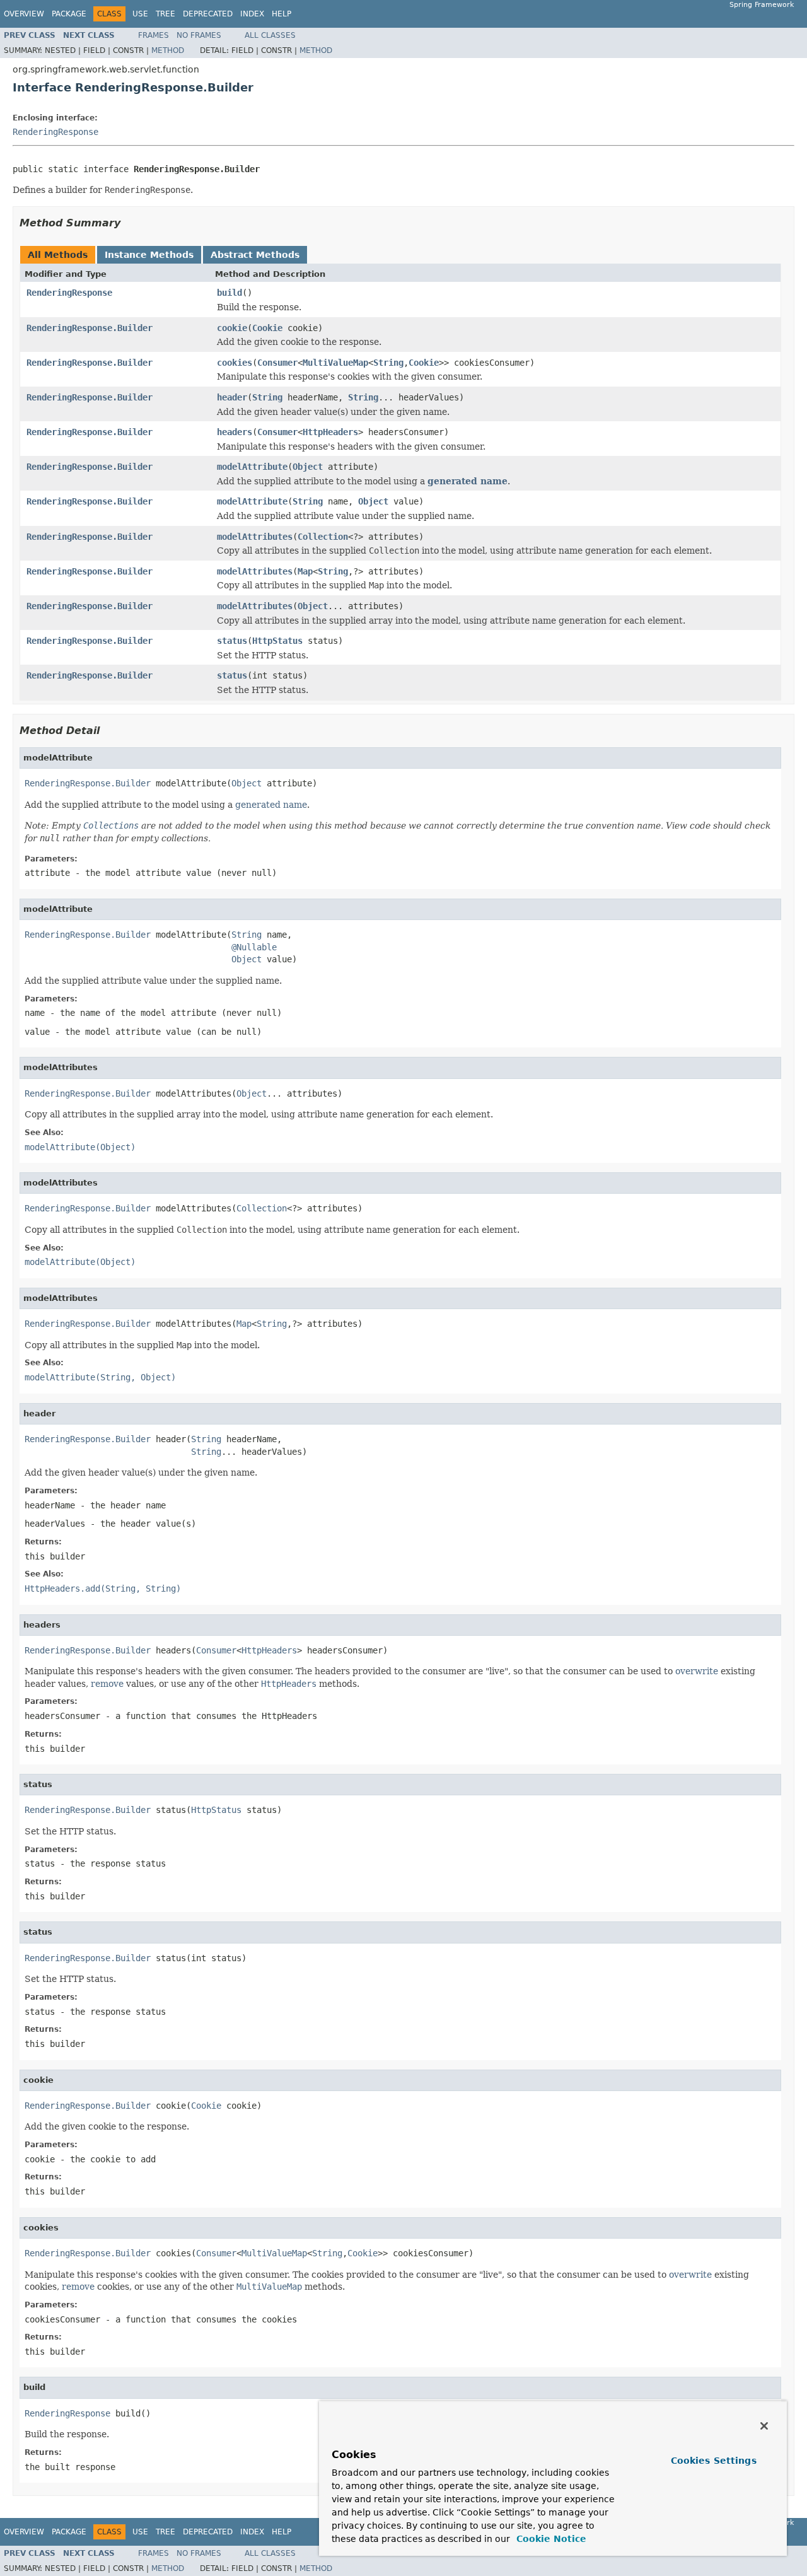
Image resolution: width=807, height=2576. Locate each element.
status (232, 641)
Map (305, 571)
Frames (154, 35)
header (232, 397)
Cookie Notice (550, 2539)
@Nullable (254, 947)
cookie (232, 328)
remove (107, 1684)
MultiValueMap (335, 363)
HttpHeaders (330, 432)
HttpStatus (277, 641)
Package (69, 14)
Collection (323, 537)
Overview (24, 14)
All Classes (270, 35)
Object (308, 467)
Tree (165, 14)
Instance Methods (149, 255)
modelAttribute (252, 467)
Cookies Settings (714, 2461)
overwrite (697, 1671)
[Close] (764, 2426)
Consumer (277, 363)
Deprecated (208, 14)
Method (168, 50)
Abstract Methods (255, 255)
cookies (235, 363)
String (388, 363)
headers (235, 432)
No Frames (199, 35)
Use (140, 14)
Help (282, 14)
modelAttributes (255, 537)
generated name (467, 481)
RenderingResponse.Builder (90, 328)
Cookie (267, 328)
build (229, 293)
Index (252, 14)
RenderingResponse (55, 132)
